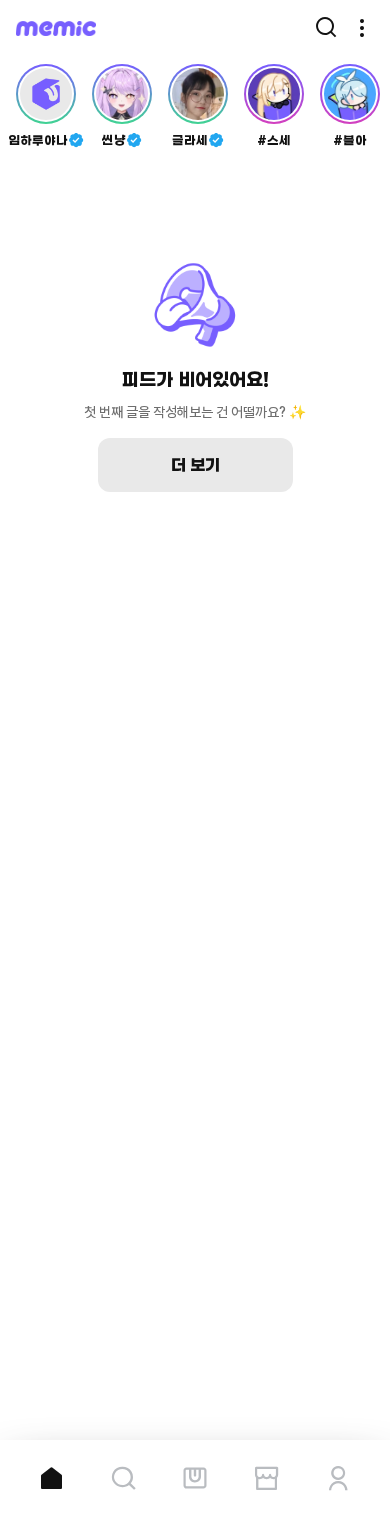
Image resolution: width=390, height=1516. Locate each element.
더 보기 (195, 465)
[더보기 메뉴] (362, 28)
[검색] (326, 28)
